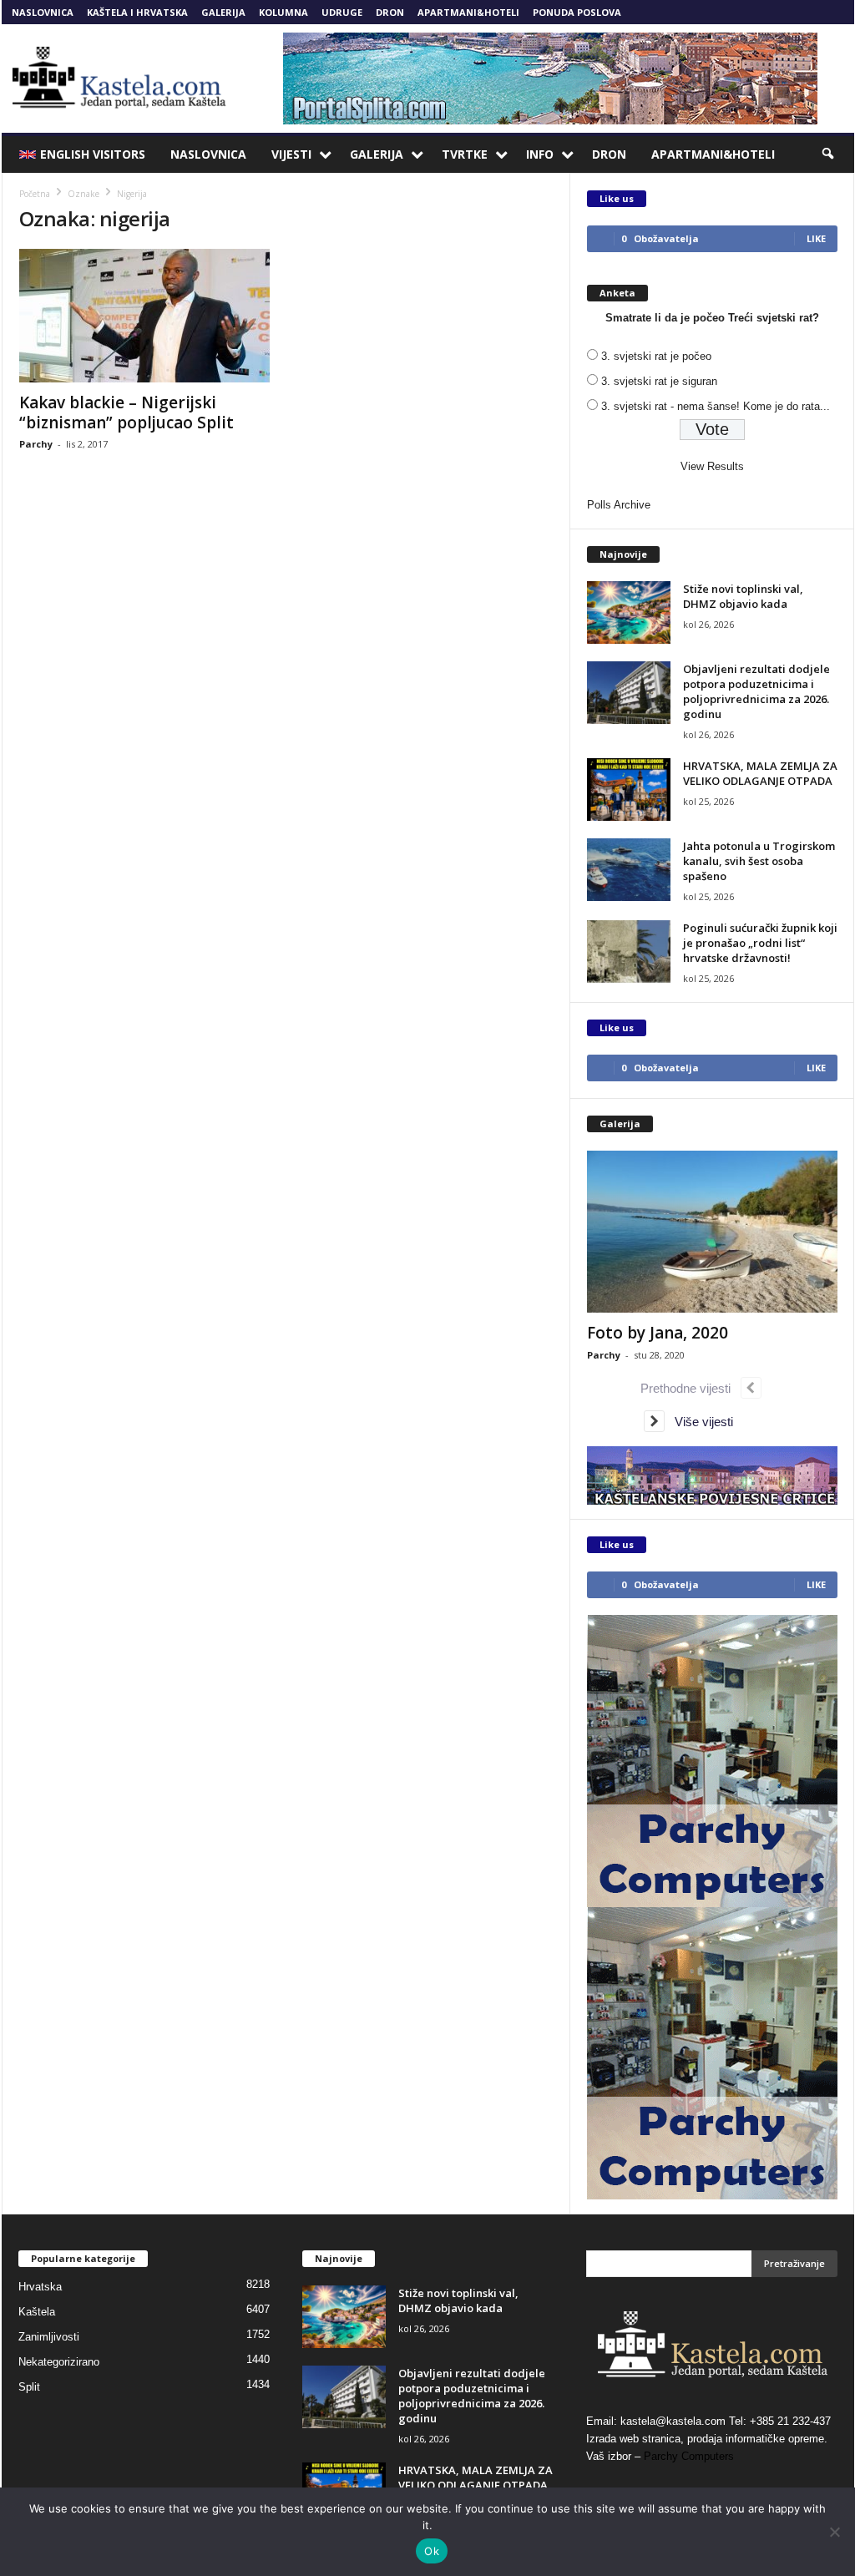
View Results (712, 466)
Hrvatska (40, 2287)
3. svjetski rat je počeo (656, 356)
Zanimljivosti (49, 2337)
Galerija (223, 12)
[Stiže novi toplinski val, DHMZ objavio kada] (629, 612)
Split (29, 2387)
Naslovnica (43, 12)
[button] (829, 154)
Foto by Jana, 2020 (658, 1333)
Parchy (36, 444)
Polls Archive (619, 505)
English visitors (93, 154)
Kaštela (37, 2312)
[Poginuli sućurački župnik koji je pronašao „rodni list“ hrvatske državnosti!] (629, 951)
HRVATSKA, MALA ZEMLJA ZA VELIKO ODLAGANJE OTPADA (760, 773)
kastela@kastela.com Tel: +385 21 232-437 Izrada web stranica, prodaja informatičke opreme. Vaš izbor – (708, 2439)
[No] (834, 2532)
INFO (540, 154)
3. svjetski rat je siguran (659, 381)
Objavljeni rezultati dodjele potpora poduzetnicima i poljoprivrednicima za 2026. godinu (756, 691)
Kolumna (283, 12)
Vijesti (291, 154)
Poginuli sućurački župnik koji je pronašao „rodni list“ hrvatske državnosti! (760, 943)
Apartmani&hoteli (468, 12)
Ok (432, 2551)
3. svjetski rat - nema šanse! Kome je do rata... (716, 406)
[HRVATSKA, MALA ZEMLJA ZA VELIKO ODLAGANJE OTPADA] (629, 790)
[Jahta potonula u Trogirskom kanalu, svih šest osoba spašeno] (629, 870)
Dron (390, 12)
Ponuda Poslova (577, 12)
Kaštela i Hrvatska (137, 12)
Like (816, 238)
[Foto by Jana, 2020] (712, 1232)
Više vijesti (699, 1422)
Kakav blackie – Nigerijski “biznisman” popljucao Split (126, 412)
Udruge (342, 12)
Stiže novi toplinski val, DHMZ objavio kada (743, 596)
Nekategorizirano (59, 2362)
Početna (35, 194)
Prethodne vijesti (691, 1388)
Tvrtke (465, 154)
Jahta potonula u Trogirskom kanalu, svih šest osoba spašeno (759, 861)
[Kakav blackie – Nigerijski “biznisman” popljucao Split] (144, 316)
